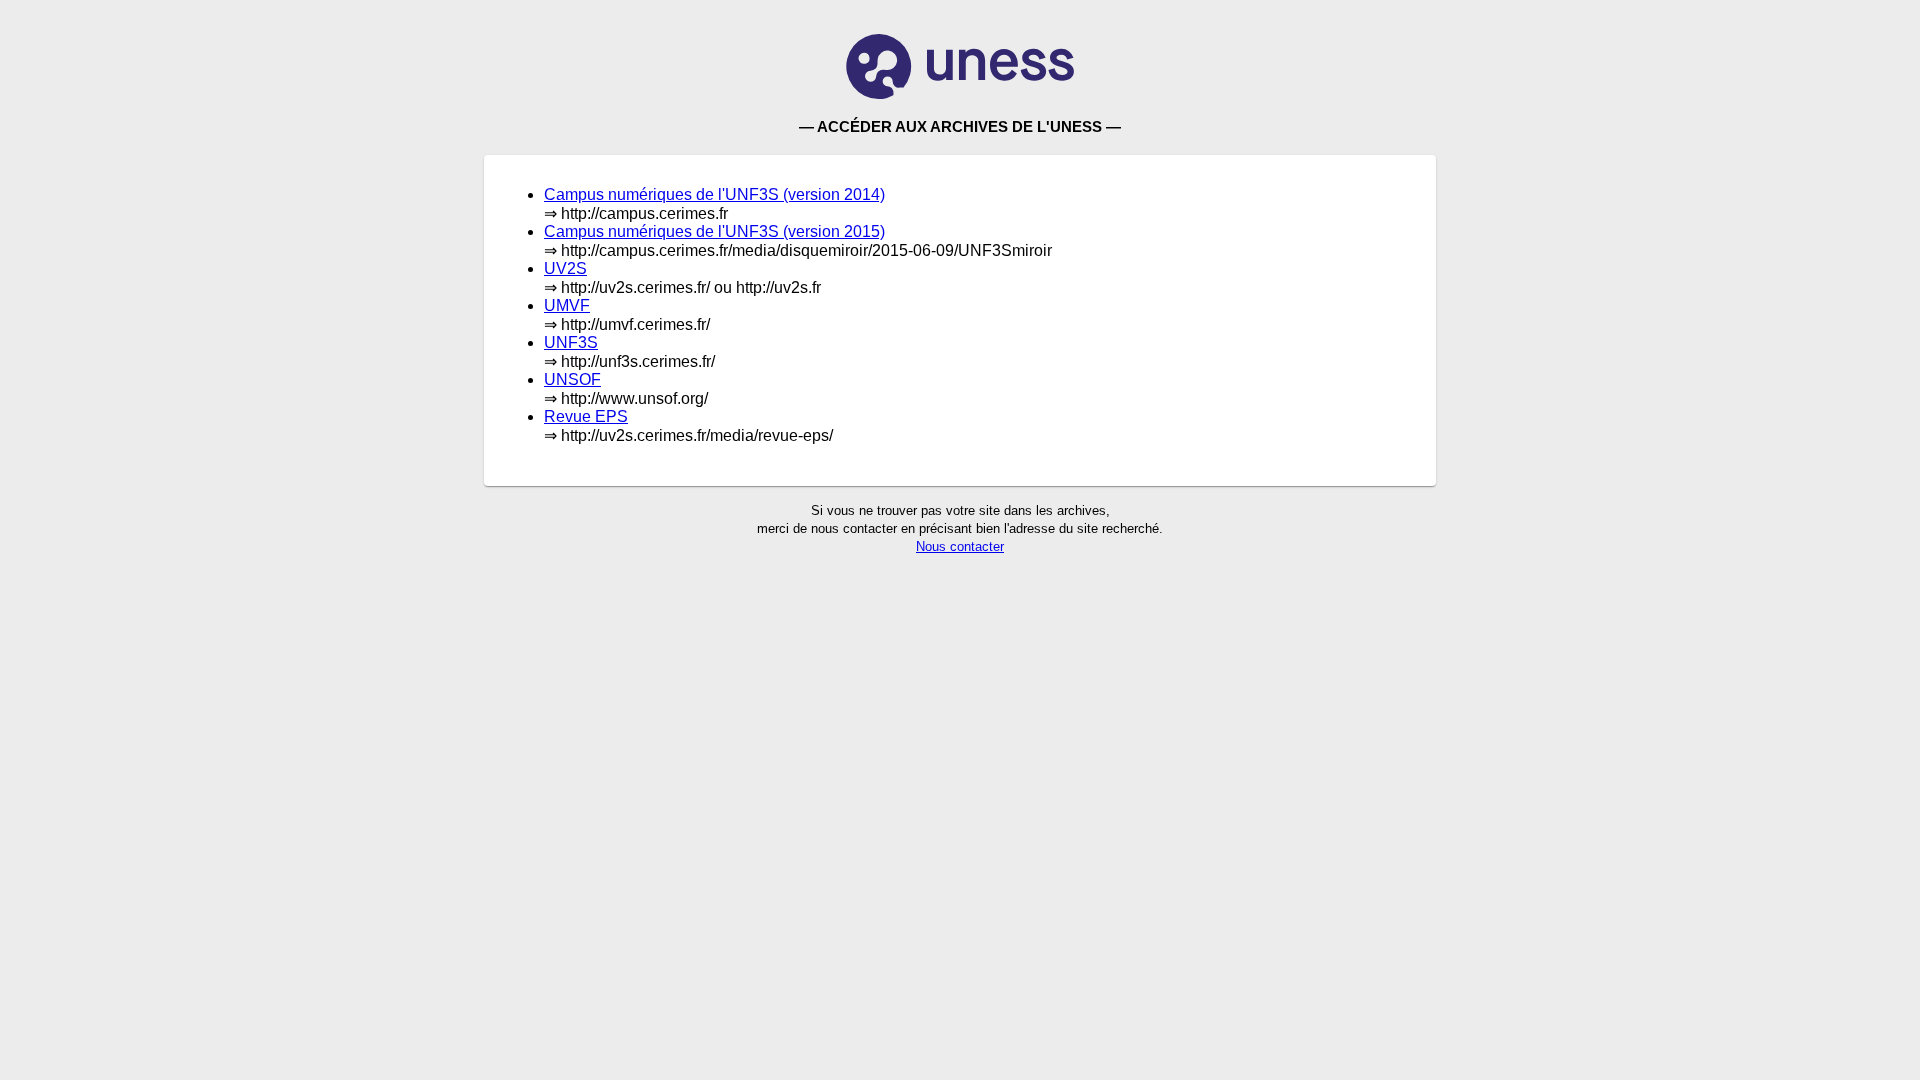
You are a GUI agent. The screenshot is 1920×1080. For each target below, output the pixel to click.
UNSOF (572, 379)
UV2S (565, 268)
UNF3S (571, 342)
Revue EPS (586, 416)
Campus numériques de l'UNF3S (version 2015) (714, 231)
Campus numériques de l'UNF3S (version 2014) (714, 194)
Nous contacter (960, 546)
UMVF (567, 305)
